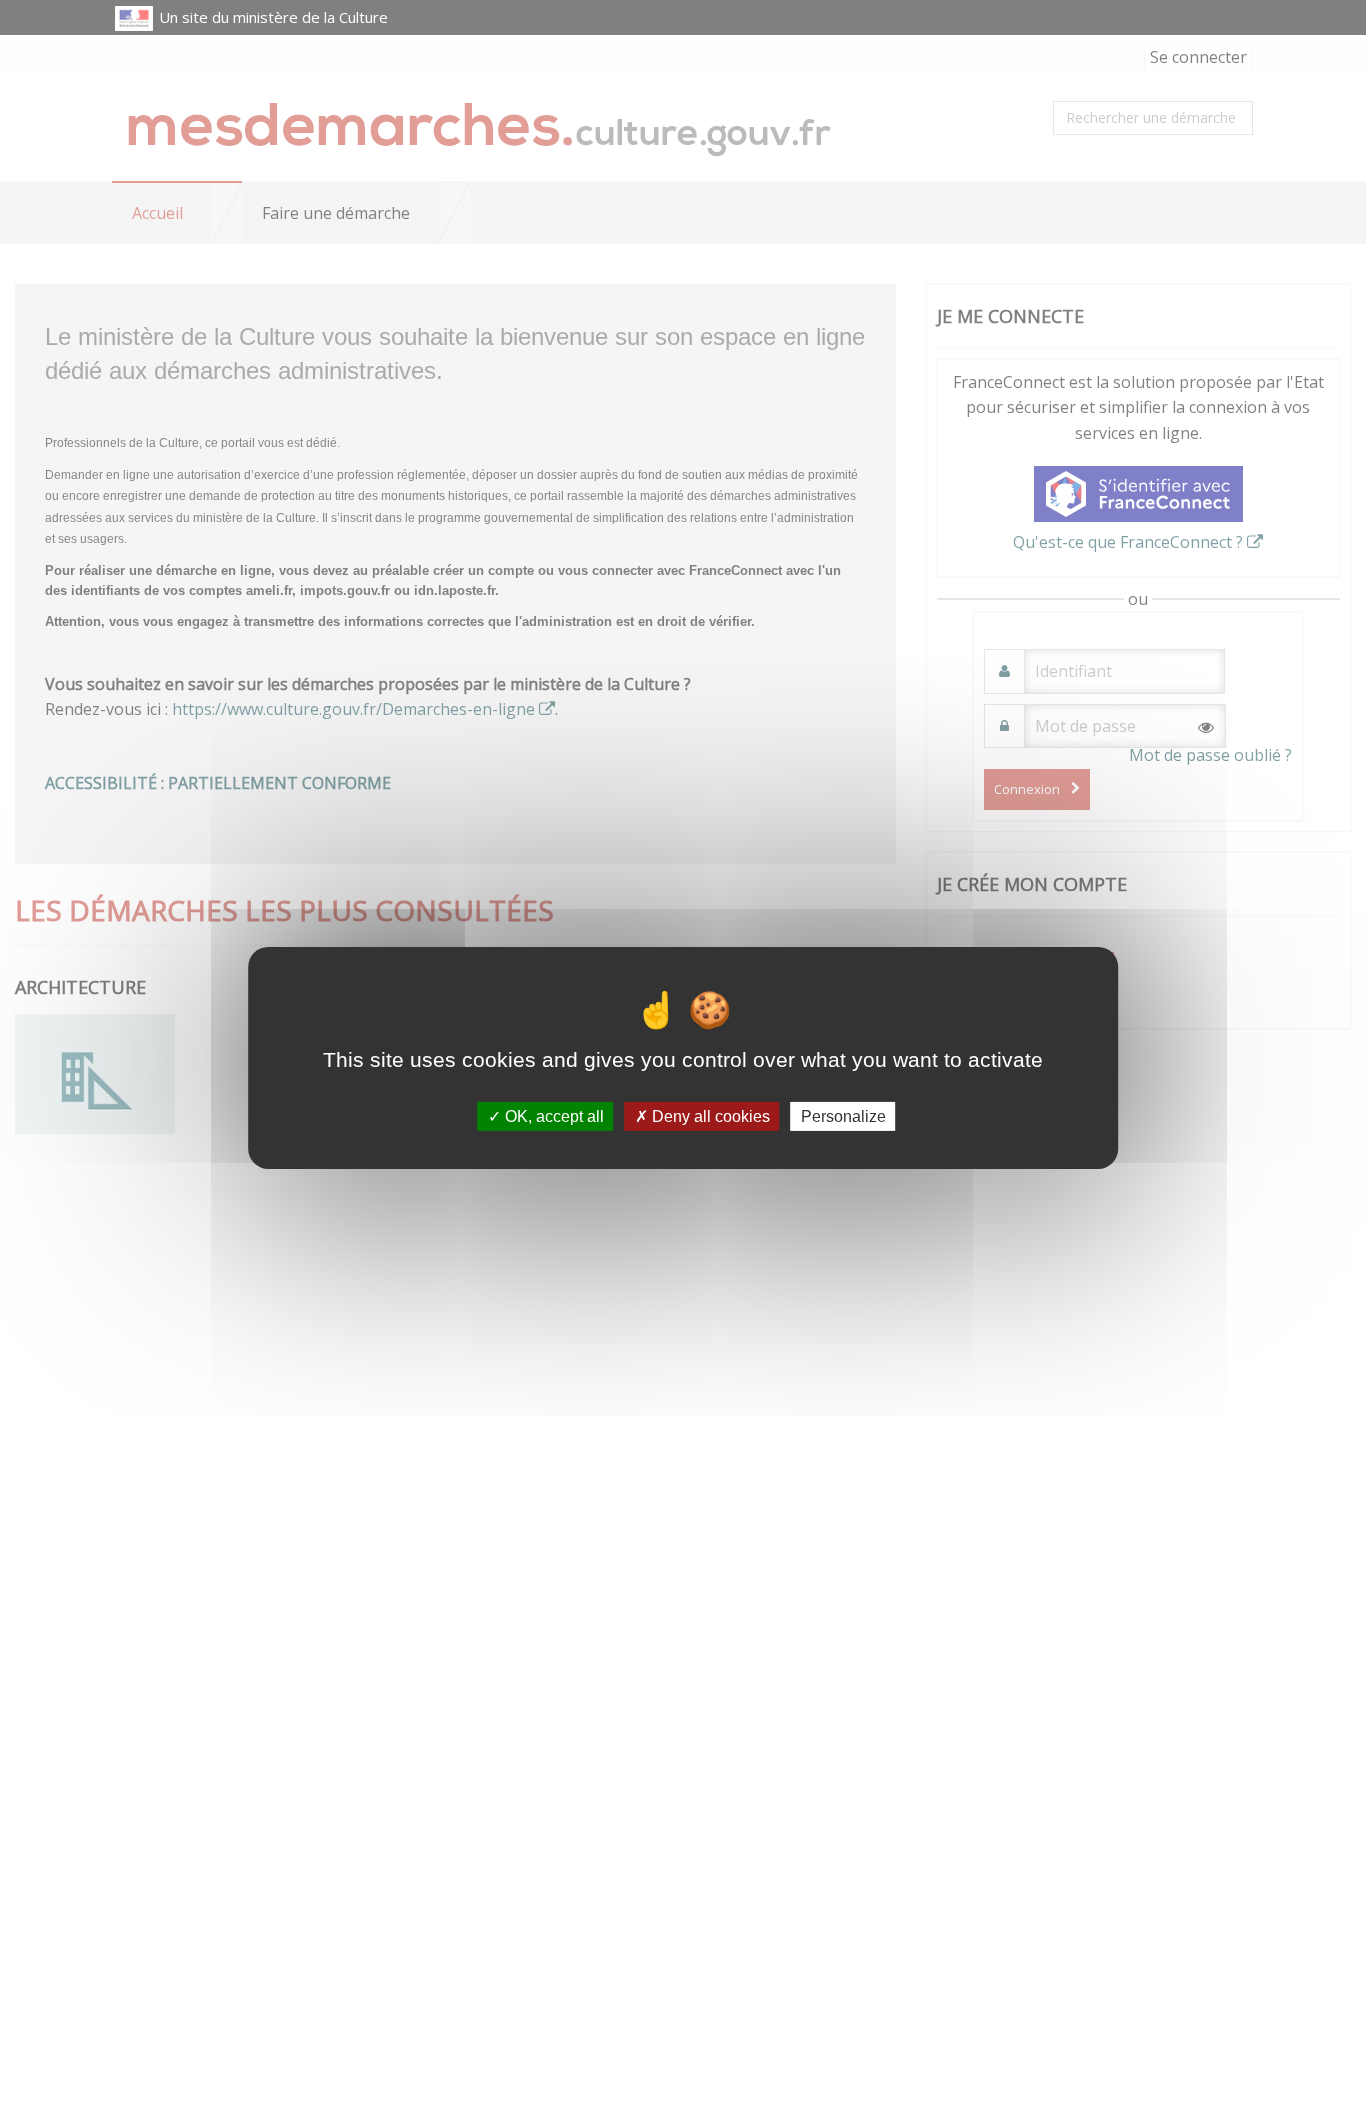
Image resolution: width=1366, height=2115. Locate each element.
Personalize (843, 1115)
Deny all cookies (709, 1115)
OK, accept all (552, 1115)
